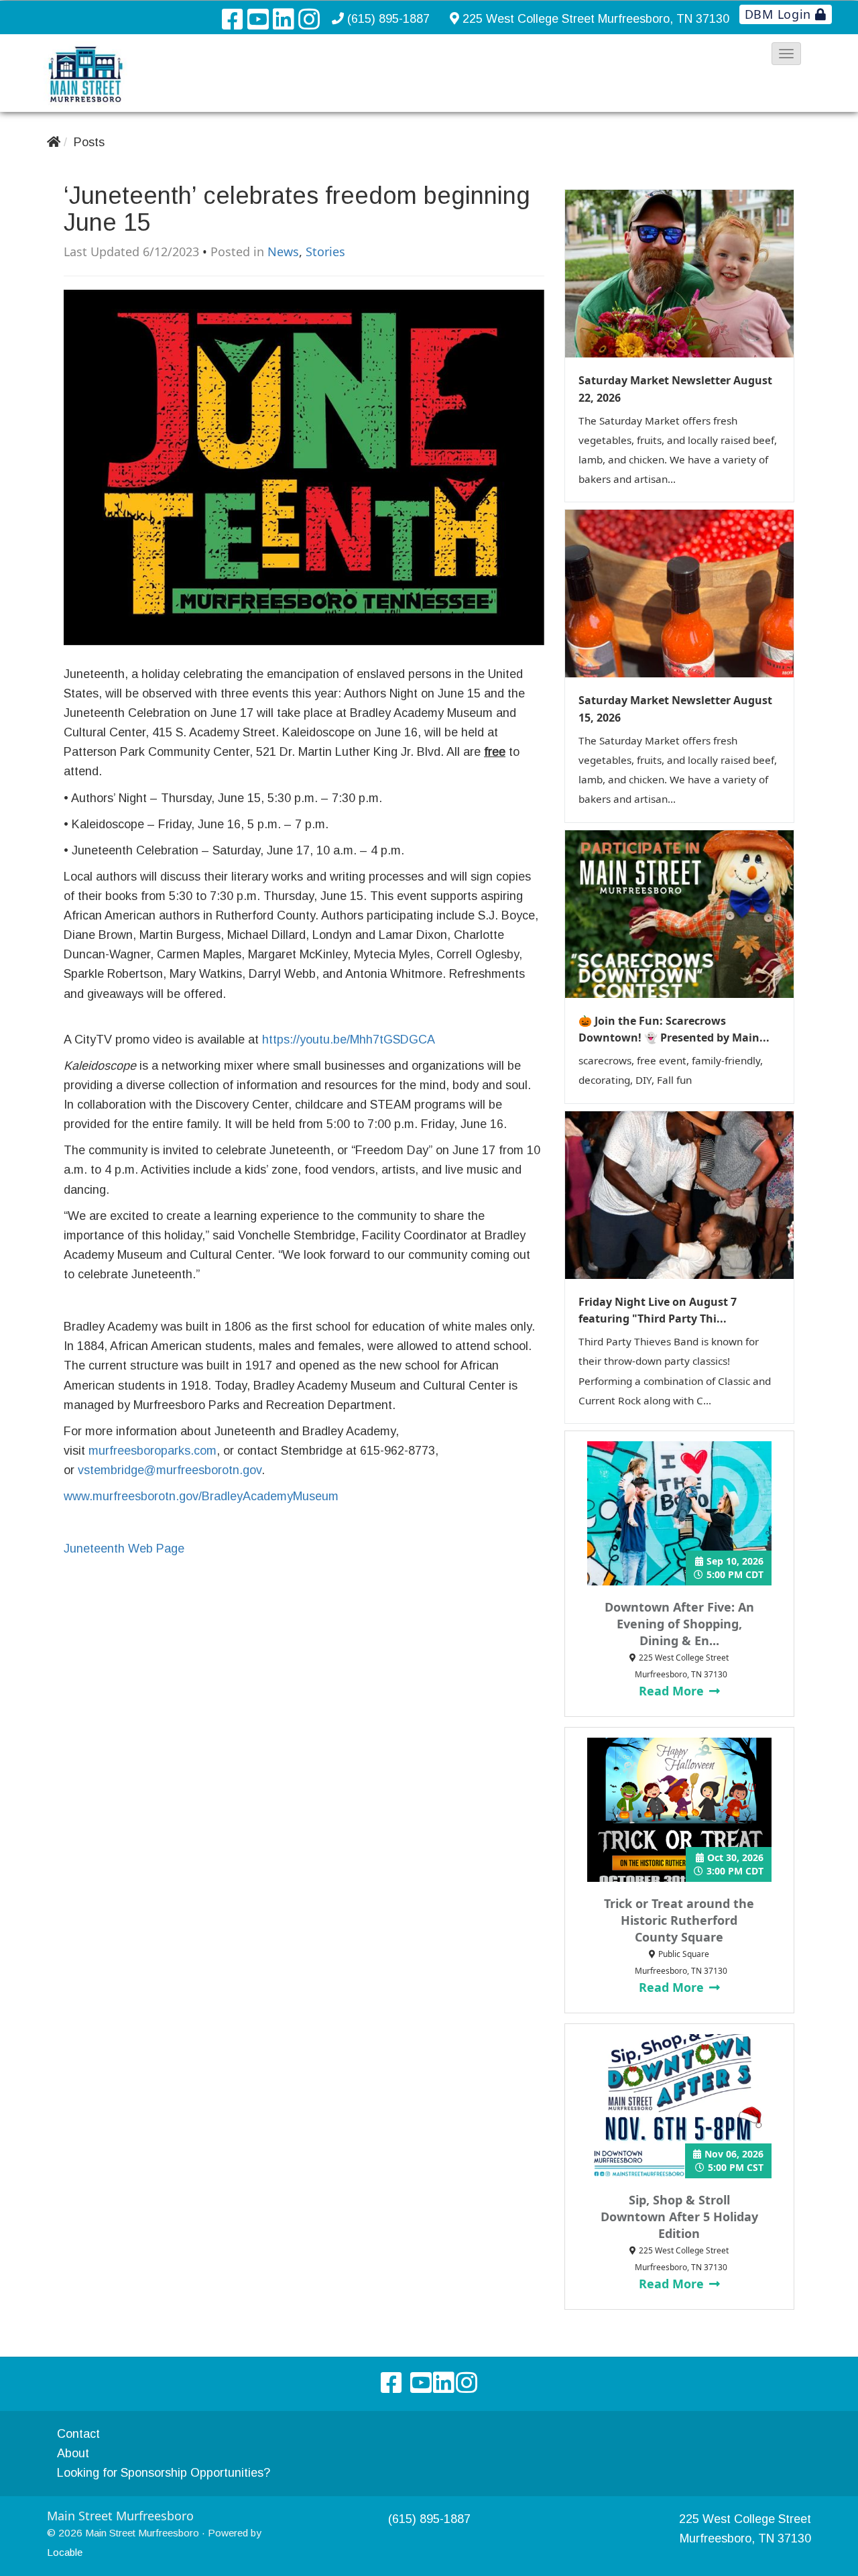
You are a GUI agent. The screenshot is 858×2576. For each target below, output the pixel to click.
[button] (786, 54)
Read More (673, 1691)
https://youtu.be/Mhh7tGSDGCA (349, 1040)
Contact (78, 2434)
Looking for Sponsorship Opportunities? (164, 2473)
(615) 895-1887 (388, 19)
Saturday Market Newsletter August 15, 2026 (675, 709)
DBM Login (780, 14)
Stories (325, 251)
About (73, 2453)
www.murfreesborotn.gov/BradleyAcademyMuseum (201, 1496)
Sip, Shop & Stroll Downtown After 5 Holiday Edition (679, 2217)
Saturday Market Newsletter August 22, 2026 (675, 389)
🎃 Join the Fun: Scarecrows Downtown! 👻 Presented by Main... (674, 1029)
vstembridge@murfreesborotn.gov (170, 1470)
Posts (89, 142)
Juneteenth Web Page (124, 1549)
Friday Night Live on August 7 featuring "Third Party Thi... (658, 1310)
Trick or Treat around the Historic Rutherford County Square (679, 1920)
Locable (65, 2552)
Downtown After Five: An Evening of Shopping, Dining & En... (679, 1624)
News (283, 251)
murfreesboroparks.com (152, 1451)
